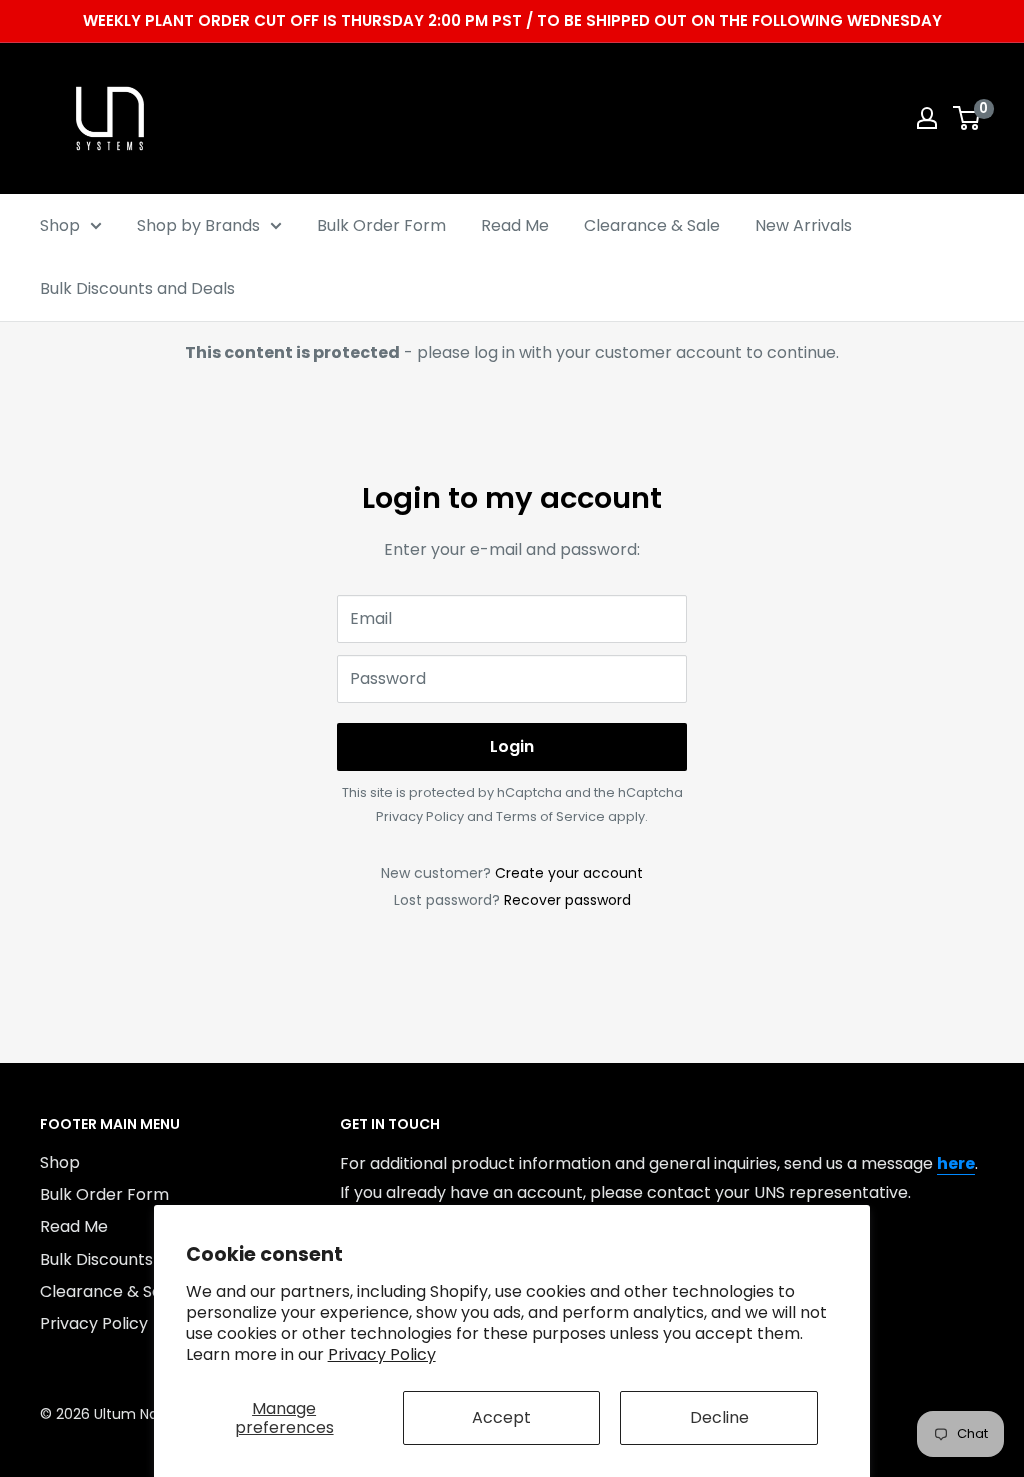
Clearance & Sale (652, 225)
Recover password (567, 900)
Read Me (515, 225)
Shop (60, 225)
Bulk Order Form (381, 225)
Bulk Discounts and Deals (137, 288)
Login (512, 746)
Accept (501, 1417)
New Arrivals (803, 225)
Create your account (569, 873)
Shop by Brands (198, 225)
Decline (719, 1417)
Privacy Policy (382, 1354)
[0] (967, 118)
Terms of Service (550, 816)
